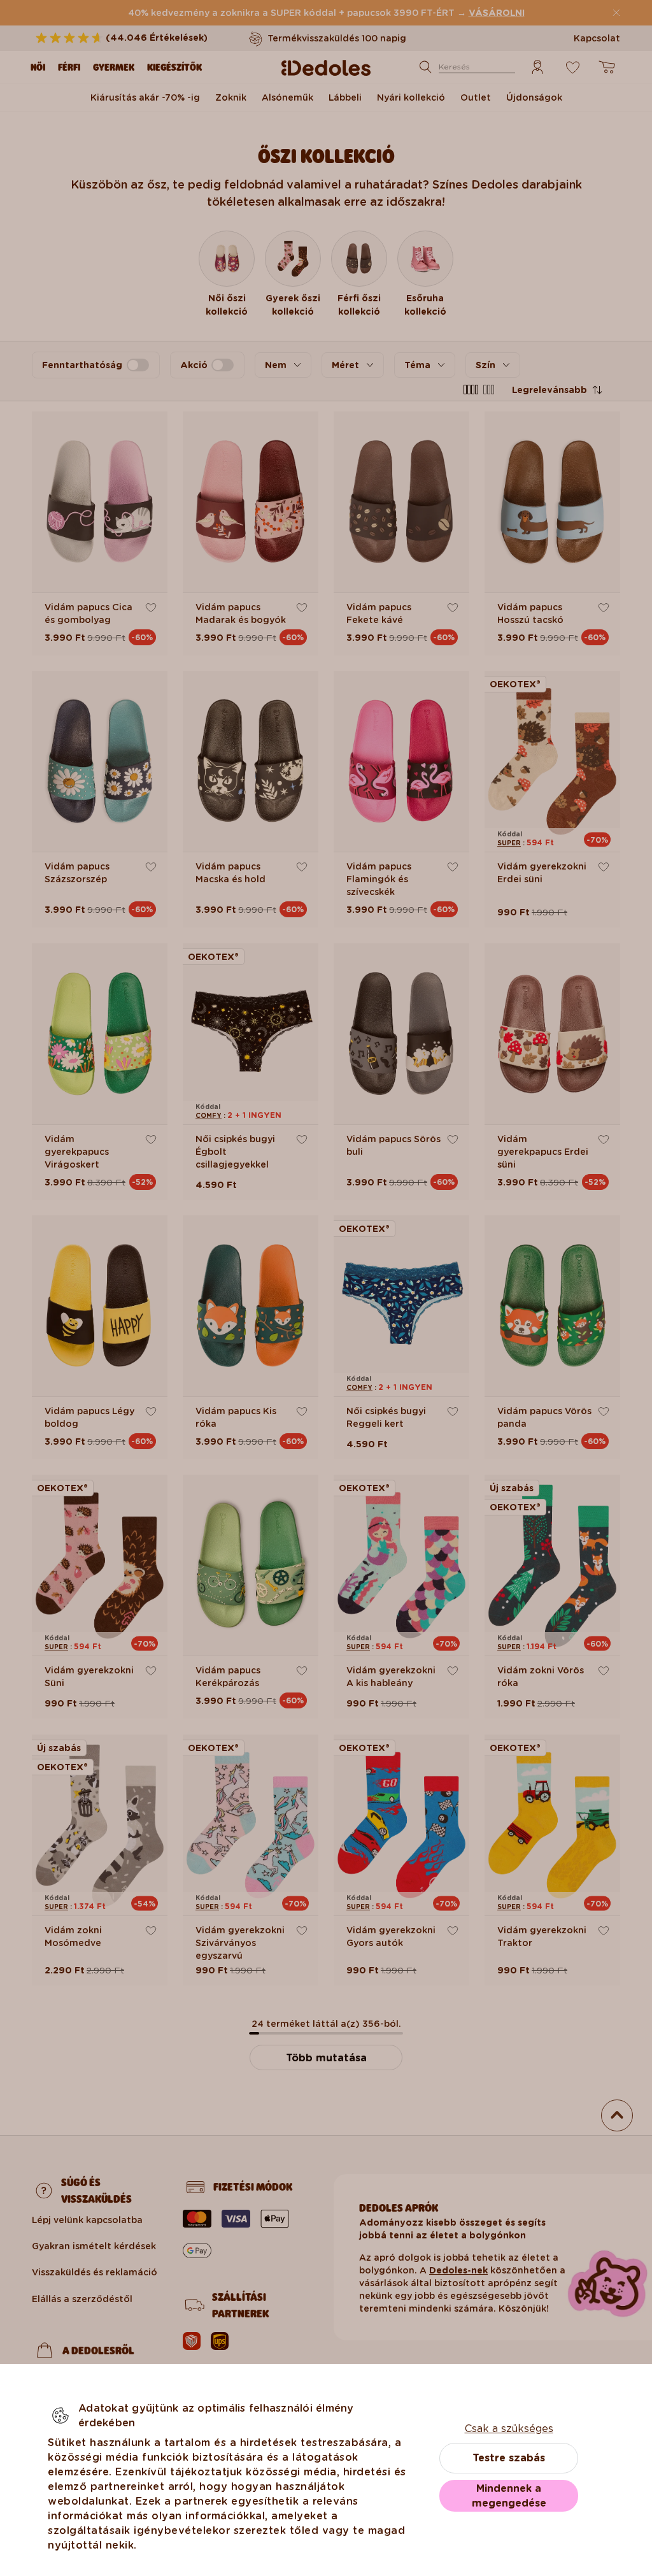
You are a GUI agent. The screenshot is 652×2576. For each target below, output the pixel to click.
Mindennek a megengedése (509, 2496)
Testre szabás (509, 2458)
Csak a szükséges (509, 2429)
